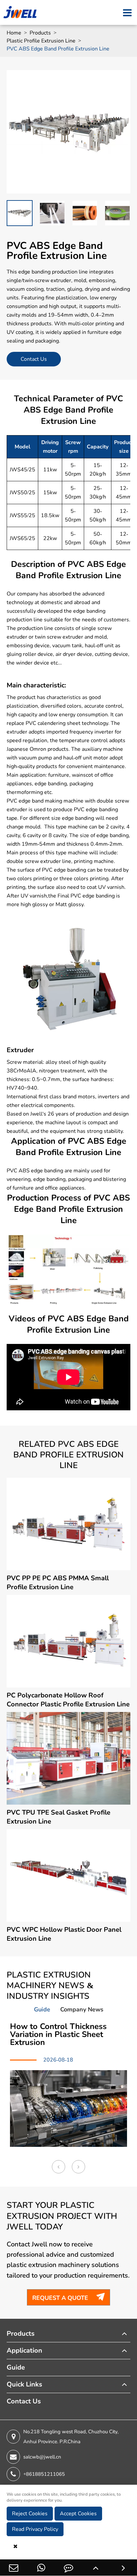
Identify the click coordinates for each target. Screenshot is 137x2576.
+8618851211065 (44, 2474)
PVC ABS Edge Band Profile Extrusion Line (58, 49)
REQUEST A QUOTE (68, 2297)
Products (40, 33)
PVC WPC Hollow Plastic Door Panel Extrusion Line (64, 1934)
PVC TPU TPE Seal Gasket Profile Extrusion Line (59, 1817)
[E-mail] (14, 2568)
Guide (16, 2367)
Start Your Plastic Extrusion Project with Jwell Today (62, 2216)
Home (14, 33)
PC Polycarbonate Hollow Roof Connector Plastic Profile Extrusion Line (68, 1700)
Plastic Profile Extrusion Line (41, 41)
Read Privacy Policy (35, 2529)
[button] (59, 2167)
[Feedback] (68, 2568)
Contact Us (34, 359)
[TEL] (41, 2568)
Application (24, 2350)
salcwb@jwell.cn (42, 2457)
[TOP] (96, 2568)
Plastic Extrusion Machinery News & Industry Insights (50, 1986)
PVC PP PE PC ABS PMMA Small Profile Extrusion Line (58, 1583)
